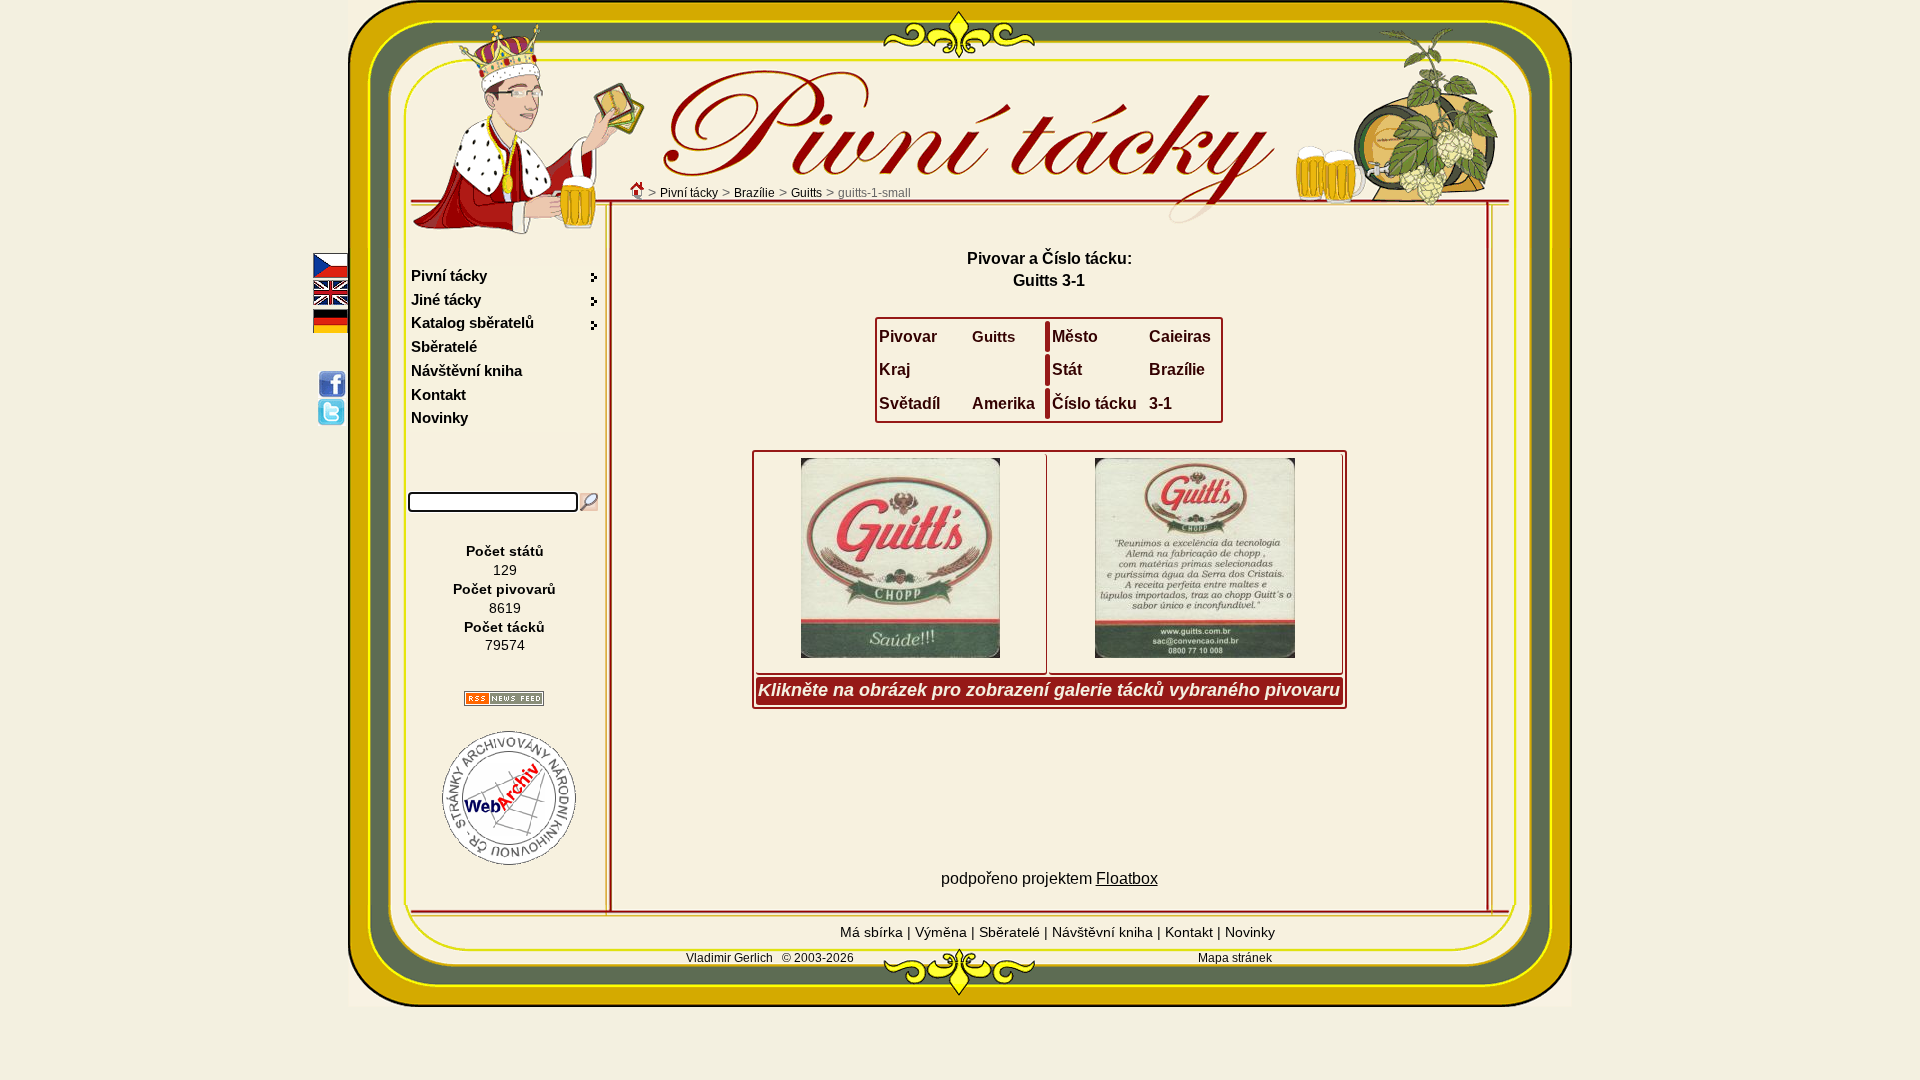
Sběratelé (444, 346)
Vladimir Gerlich (729, 958)
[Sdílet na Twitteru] (335, 412)
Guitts (806, 193)
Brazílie (754, 193)
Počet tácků (504, 627)
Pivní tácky (689, 193)
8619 (505, 608)
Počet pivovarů (504, 589)
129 (505, 570)
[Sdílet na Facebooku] (335, 384)
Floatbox (1127, 878)
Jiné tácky (446, 299)
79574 (505, 645)
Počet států (505, 551)
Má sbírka (871, 932)
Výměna (941, 932)
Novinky (439, 417)
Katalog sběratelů (472, 322)
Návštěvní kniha (466, 370)
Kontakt (438, 394)
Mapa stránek (1235, 958)
